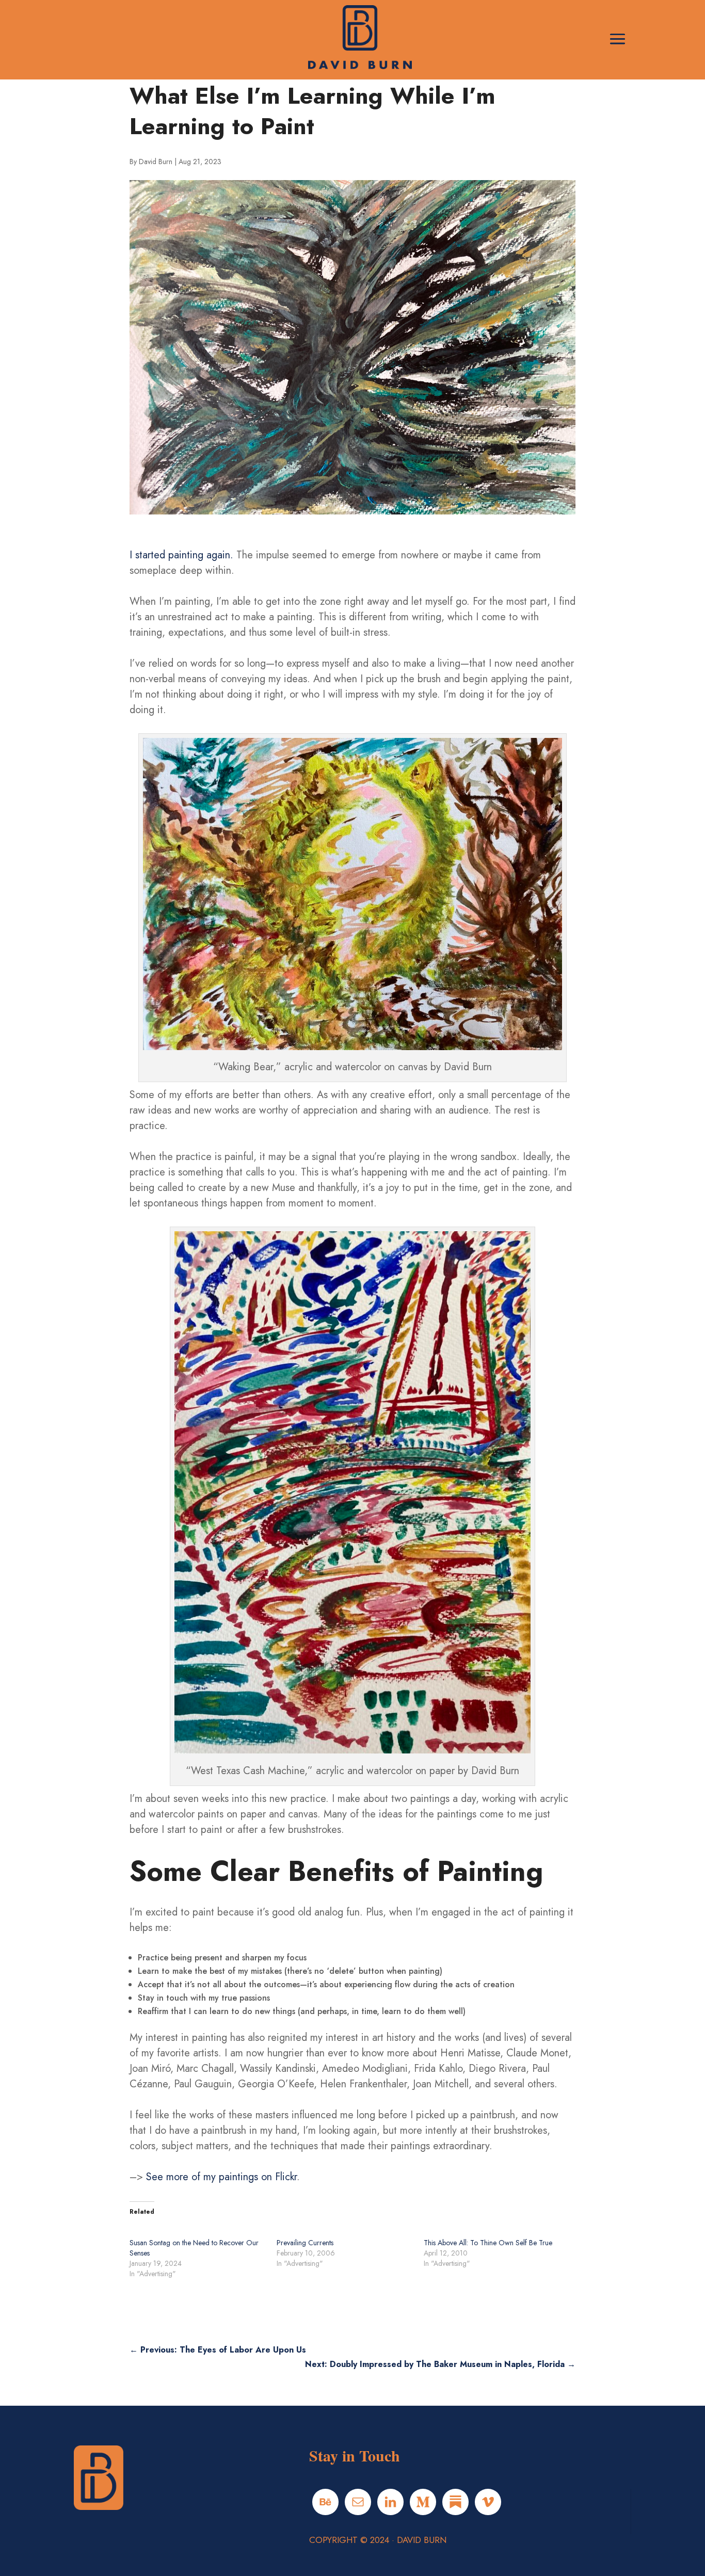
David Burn (156, 162)
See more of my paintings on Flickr (221, 2177)
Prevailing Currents (305, 2243)
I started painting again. (181, 555)
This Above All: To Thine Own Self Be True (488, 2243)
